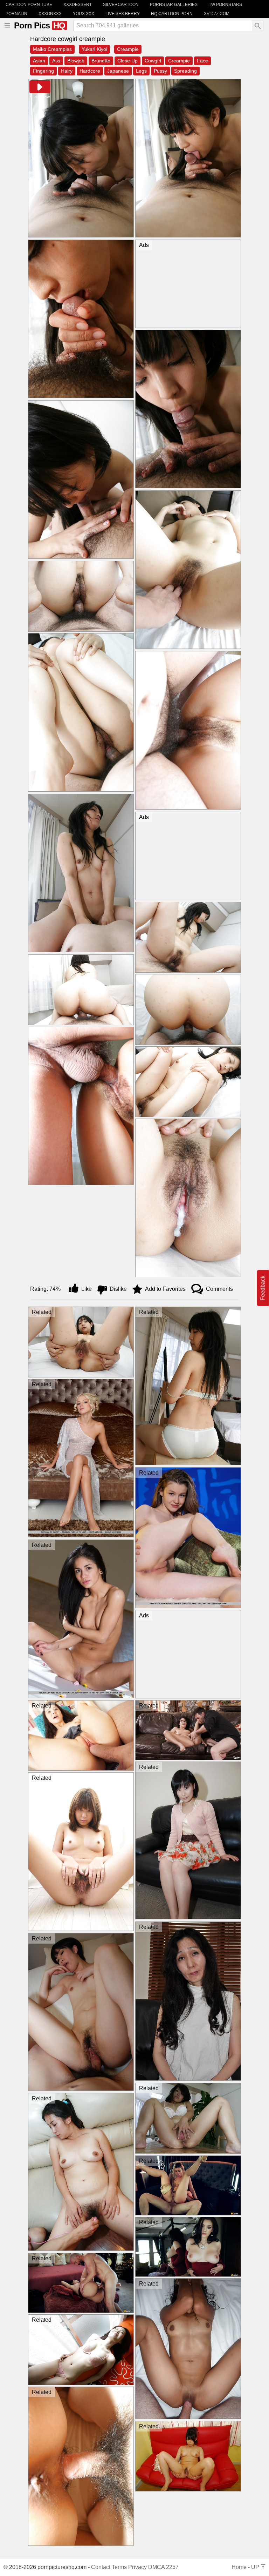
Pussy (160, 71)
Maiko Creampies (52, 49)
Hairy (67, 71)
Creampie (128, 49)
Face (202, 61)
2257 (172, 2567)
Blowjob (76, 61)
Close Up (127, 61)
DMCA (156, 2567)
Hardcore (90, 71)
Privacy (137, 2567)
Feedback (263, 1288)
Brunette (101, 61)
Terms (119, 2567)
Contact (101, 2567)
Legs (141, 71)
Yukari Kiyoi (94, 49)
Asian (39, 61)
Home (239, 2567)
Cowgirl (153, 61)
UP (256, 2567)
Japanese (118, 71)
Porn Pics (40, 25)
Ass (56, 61)
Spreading (185, 71)
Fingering (43, 71)
